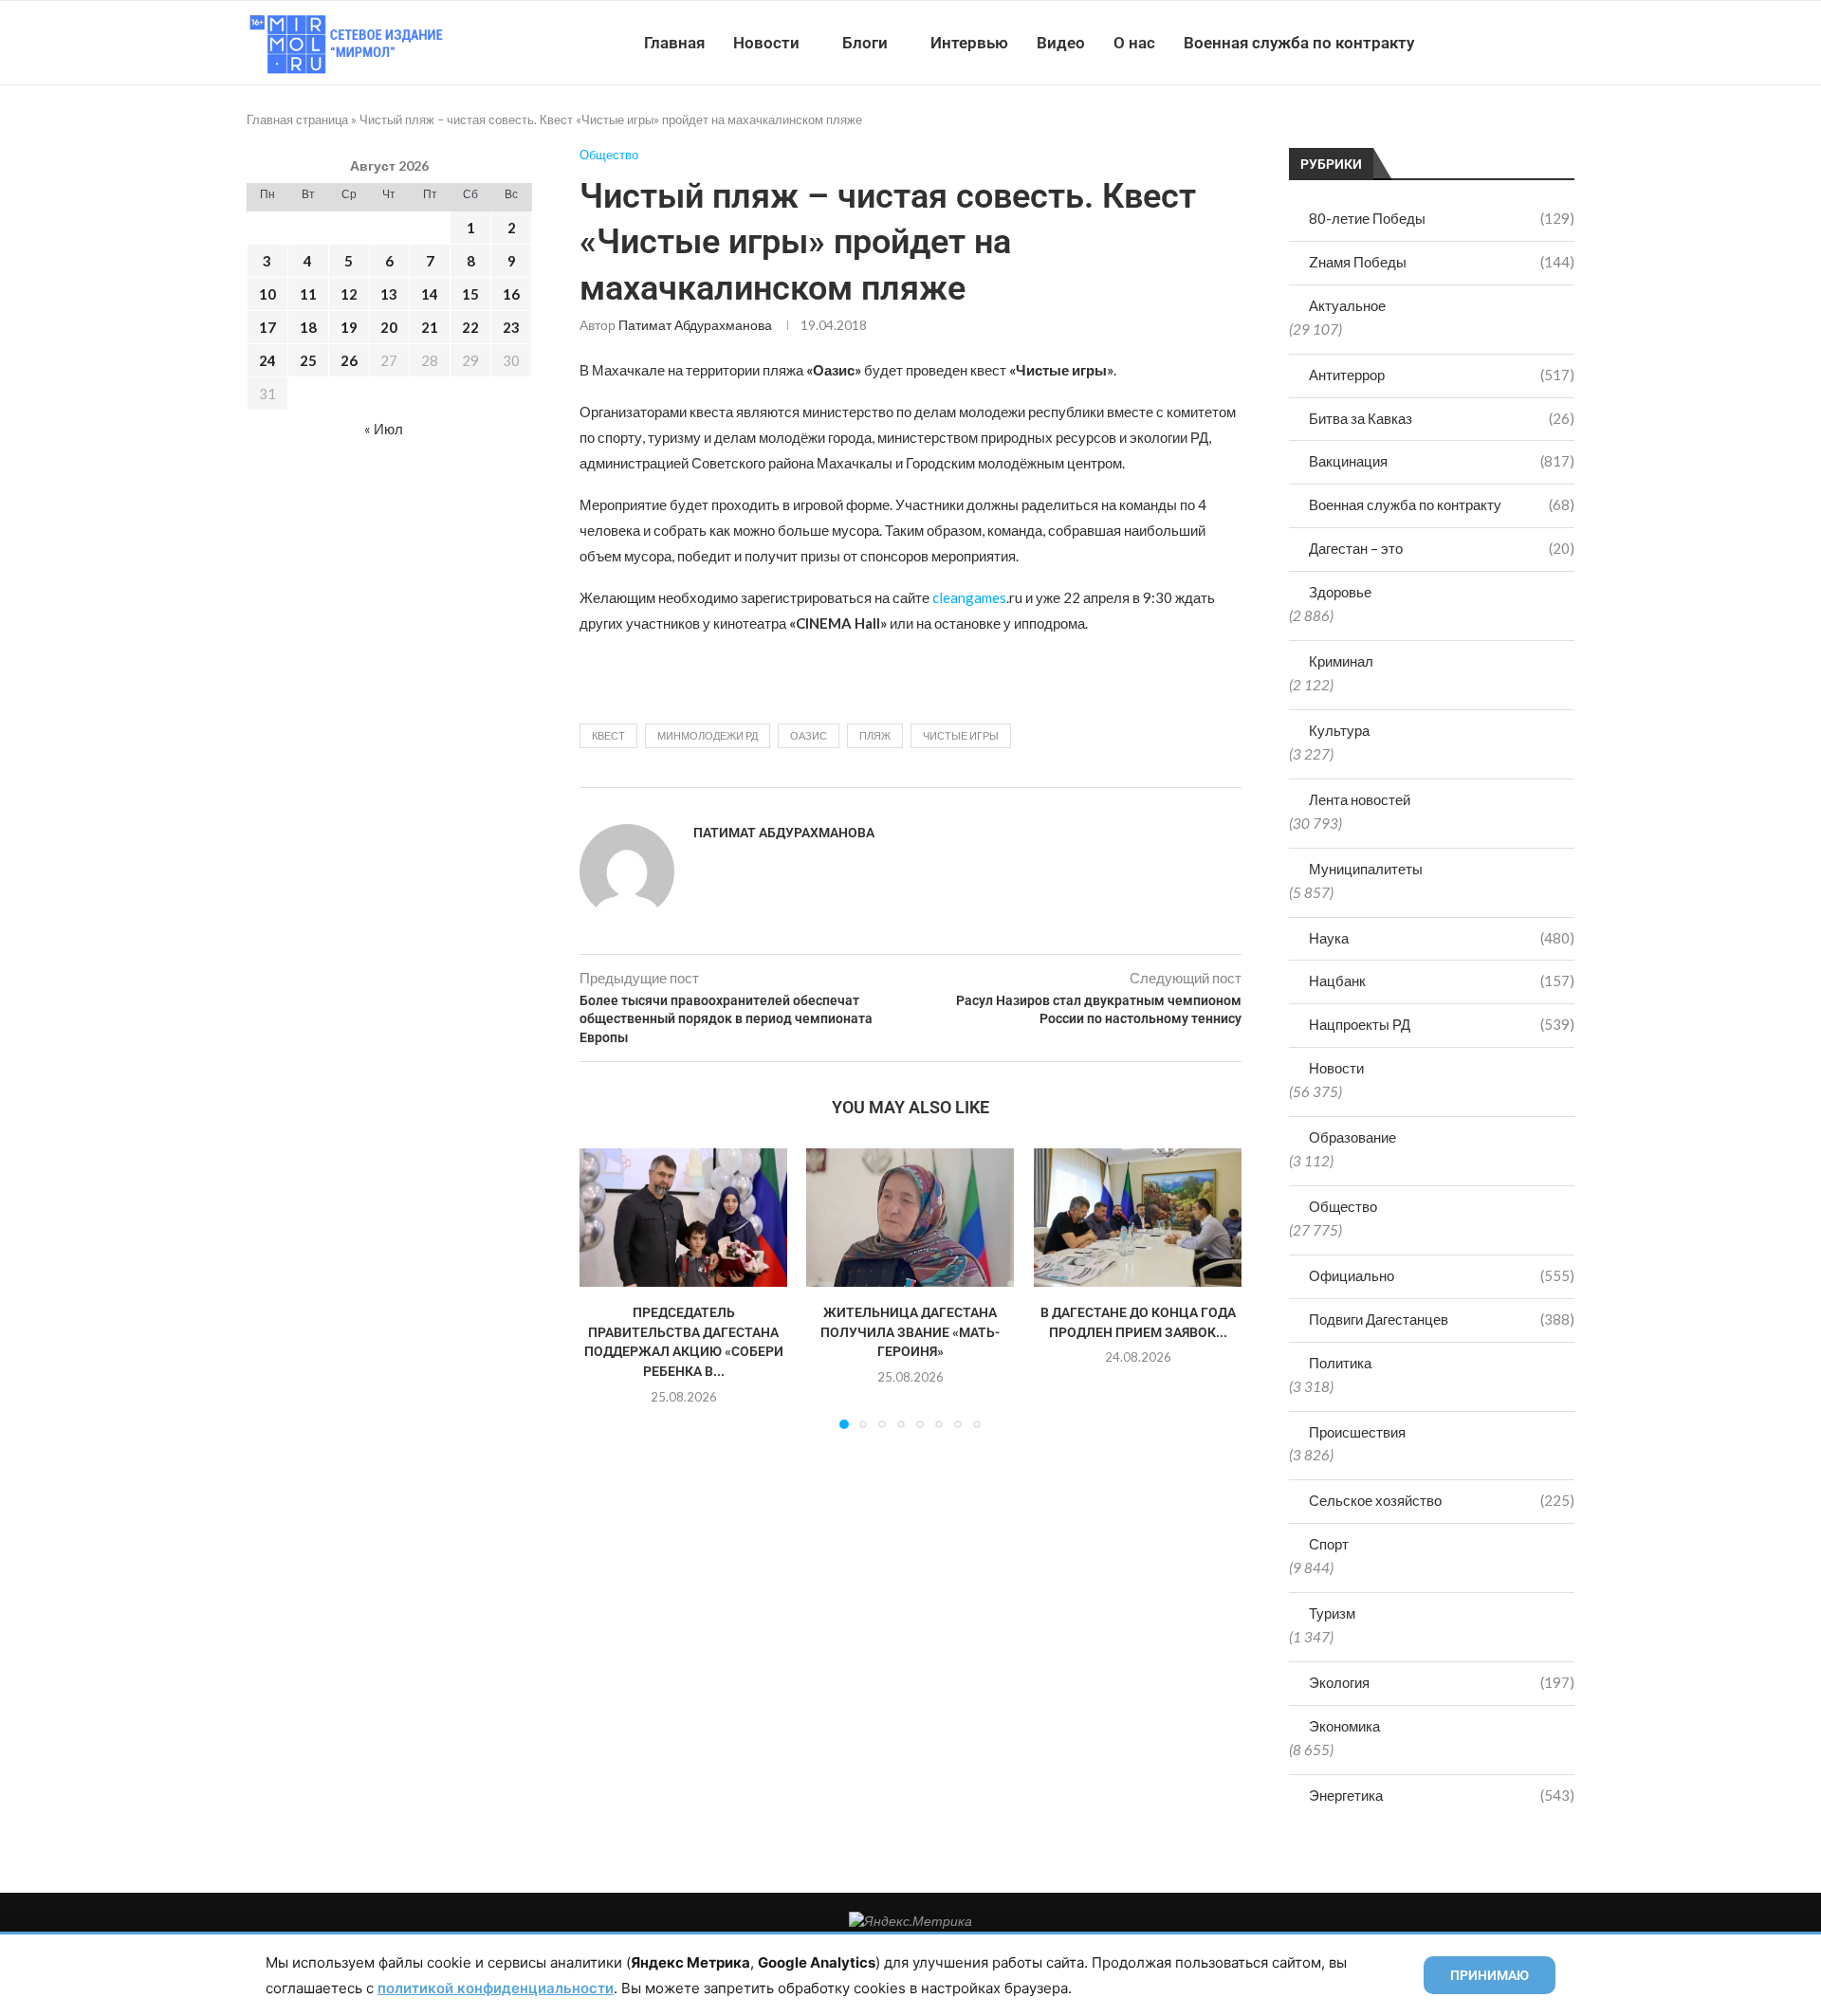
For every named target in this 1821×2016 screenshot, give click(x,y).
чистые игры (961, 735)
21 (430, 327)
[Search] (1565, 43)
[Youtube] (1476, 43)
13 (389, 294)
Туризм (1332, 1613)
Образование (1352, 1137)
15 (470, 294)
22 (470, 327)
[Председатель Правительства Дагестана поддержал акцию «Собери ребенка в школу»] (683, 1218)
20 (389, 327)
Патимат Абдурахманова (695, 325)
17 (267, 327)
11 (308, 294)
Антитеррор (1442, 375)
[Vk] (1496, 43)
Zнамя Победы (1442, 262)
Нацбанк (1442, 981)
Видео (1061, 43)
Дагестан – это (1442, 548)
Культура (1339, 730)
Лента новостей (1360, 799)
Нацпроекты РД (1442, 1024)
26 (349, 360)
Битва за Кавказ (1442, 418)
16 (511, 294)
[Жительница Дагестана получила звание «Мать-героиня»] (910, 1218)
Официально (1442, 1275)
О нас (1134, 43)
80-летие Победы (1442, 218)
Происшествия (1357, 1432)
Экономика (1344, 1726)
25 (308, 360)
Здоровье (1340, 592)
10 (267, 294)
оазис (809, 735)
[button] (605, 1288)
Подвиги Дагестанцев (1442, 1319)
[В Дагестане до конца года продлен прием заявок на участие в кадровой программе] (1138, 1218)
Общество (1343, 1206)
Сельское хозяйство (1442, 1500)
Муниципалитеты (1366, 869)
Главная (674, 43)
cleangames (969, 597)
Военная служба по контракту (1299, 43)
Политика (1340, 1363)
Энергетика (1442, 1795)
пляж (875, 735)
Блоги (865, 43)
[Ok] (1536, 43)
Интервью (969, 43)
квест (608, 735)
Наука (1442, 938)
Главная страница (297, 119)
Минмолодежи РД (708, 735)
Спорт (1329, 1544)
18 (308, 327)
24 (267, 360)
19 (349, 327)
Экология (1442, 1682)
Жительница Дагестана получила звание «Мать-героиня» (910, 1332)
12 (349, 294)
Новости (766, 43)
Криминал (1341, 661)
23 (511, 327)
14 (430, 294)
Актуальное (1347, 305)
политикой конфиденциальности (496, 1988)
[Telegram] (1516, 43)
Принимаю (1490, 1975)
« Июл (384, 429)
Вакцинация (1442, 461)
